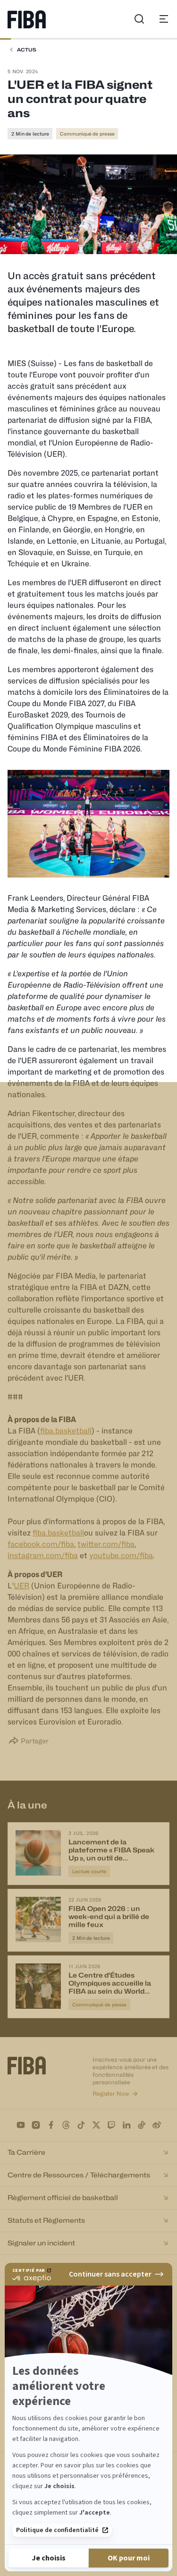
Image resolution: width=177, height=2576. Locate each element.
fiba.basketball (66, 1431)
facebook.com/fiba (41, 1544)
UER (21, 1586)
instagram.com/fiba (43, 1556)
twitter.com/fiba (106, 1544)
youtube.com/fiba (121, 1556)
